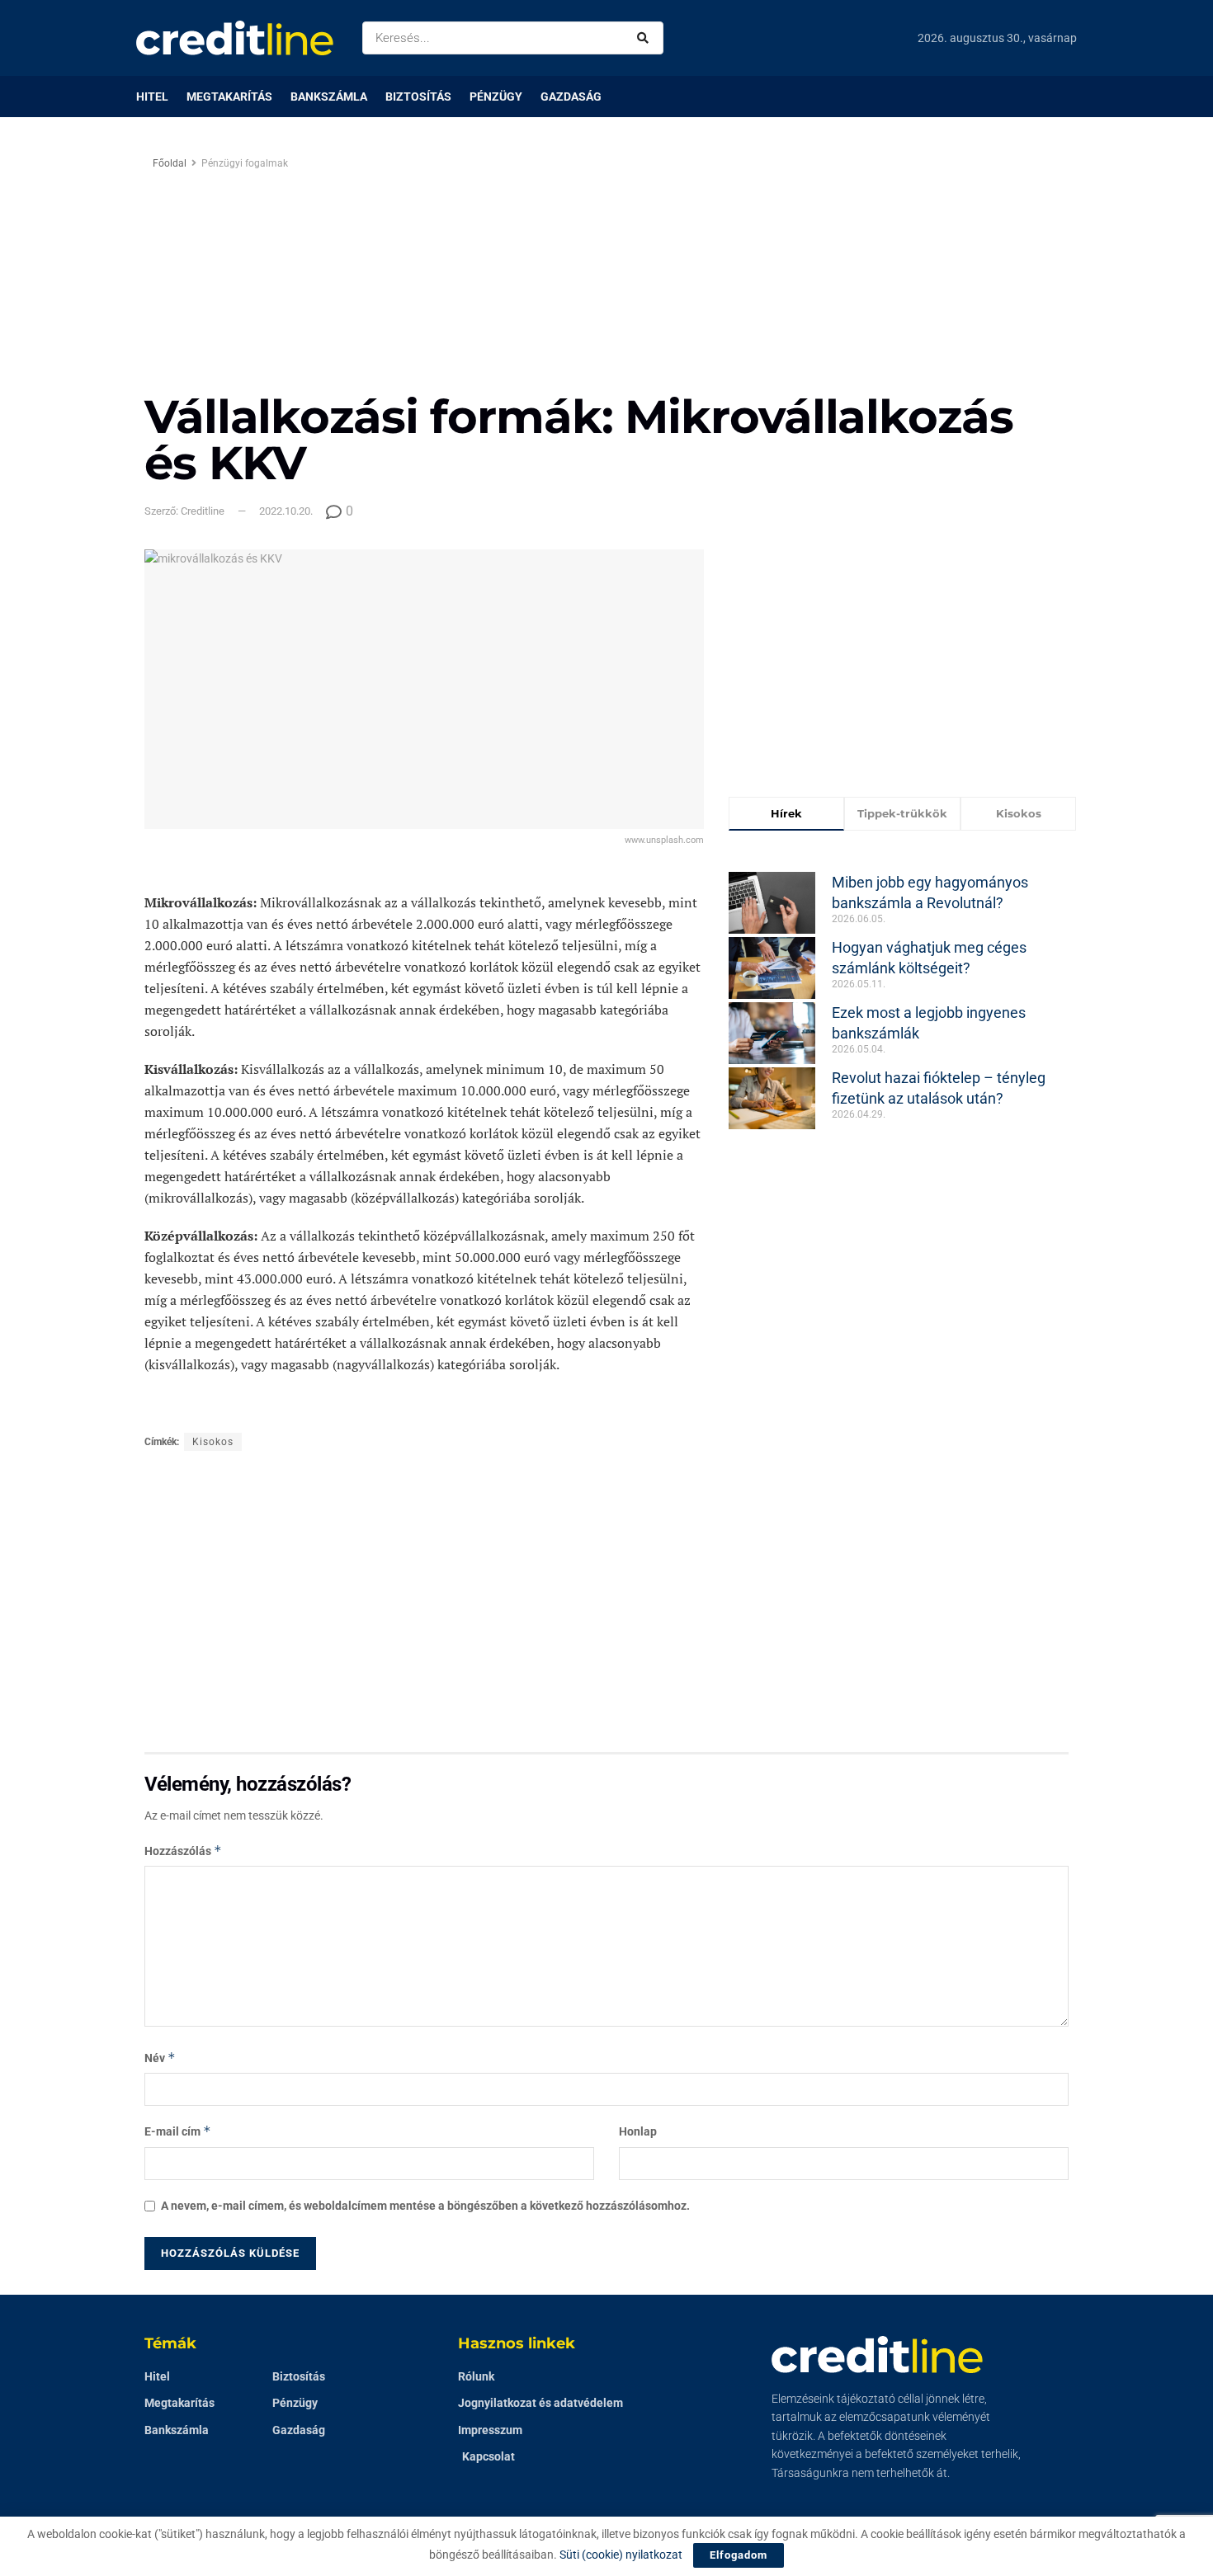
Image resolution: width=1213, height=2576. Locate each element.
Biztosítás (418, 97)
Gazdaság (571, 97)
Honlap (638, 2131)
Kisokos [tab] (1019, 813)
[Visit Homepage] (235, 38)
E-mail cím (178, 2131)
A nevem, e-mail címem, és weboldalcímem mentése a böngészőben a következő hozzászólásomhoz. (425, 2206)
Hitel (152, 97)
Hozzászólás (183, 1851)
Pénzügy (496, 97)
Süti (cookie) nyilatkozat (621, 2555)
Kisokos (213, 1442)
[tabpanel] (903, 989)
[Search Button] (646, 38)
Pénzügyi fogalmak (245, 163)
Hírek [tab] (786, 813)
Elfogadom (739, 2555)
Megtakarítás (229, 97)
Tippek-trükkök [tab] (902, 813)
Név (160, 2058)
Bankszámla (329, 97)
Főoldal (170, 163)
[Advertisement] (745, 270)
